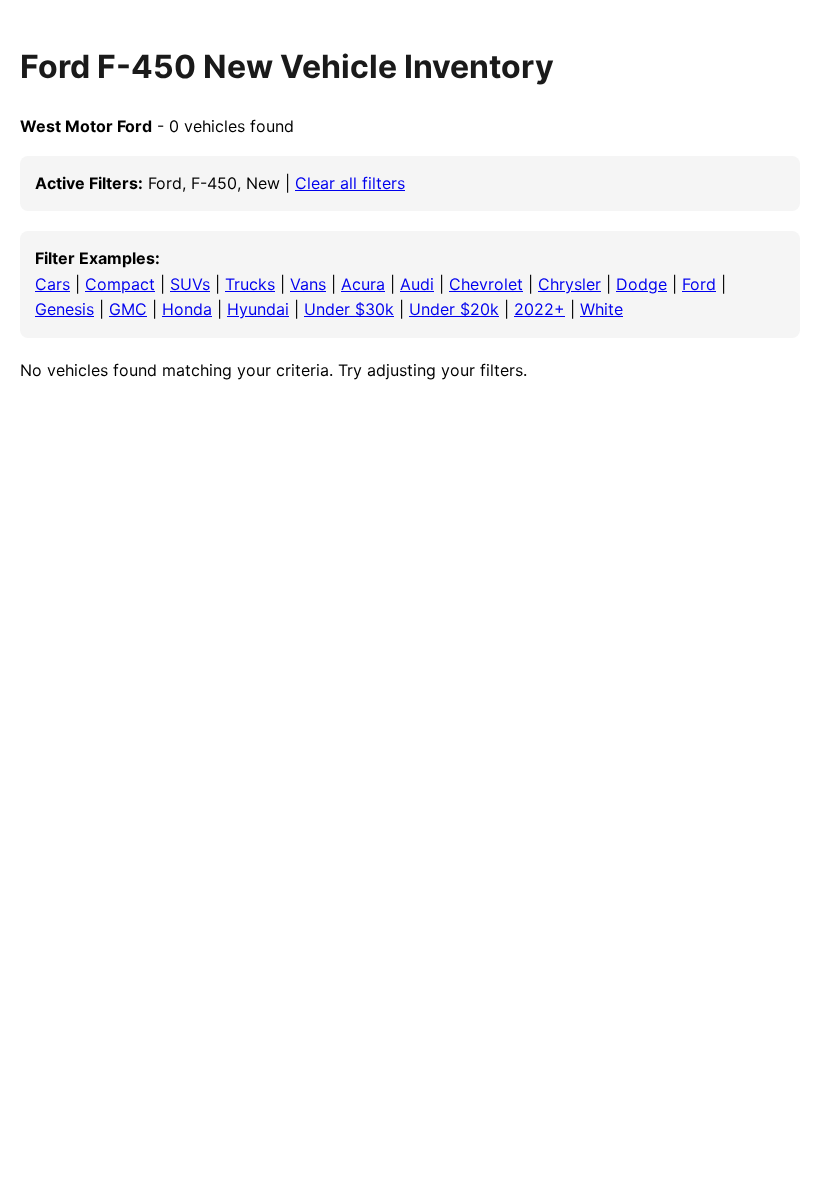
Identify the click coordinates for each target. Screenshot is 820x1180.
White (601, 309)
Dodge (641, 284)
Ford (699, 284)
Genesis (64, 309)
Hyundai (258, 309)
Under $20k (454, 309)
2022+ (539, 309)
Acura (363, 284)
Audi (417, 284)
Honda (187, 309)
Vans (308, 284)
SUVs (190, 284)
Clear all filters (350, 183)
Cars (52, 284)
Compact (120, 284)
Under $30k (349, 309)
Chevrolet (486, 284)
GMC (128, 309)
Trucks (250, 284)
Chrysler (569, 284)
